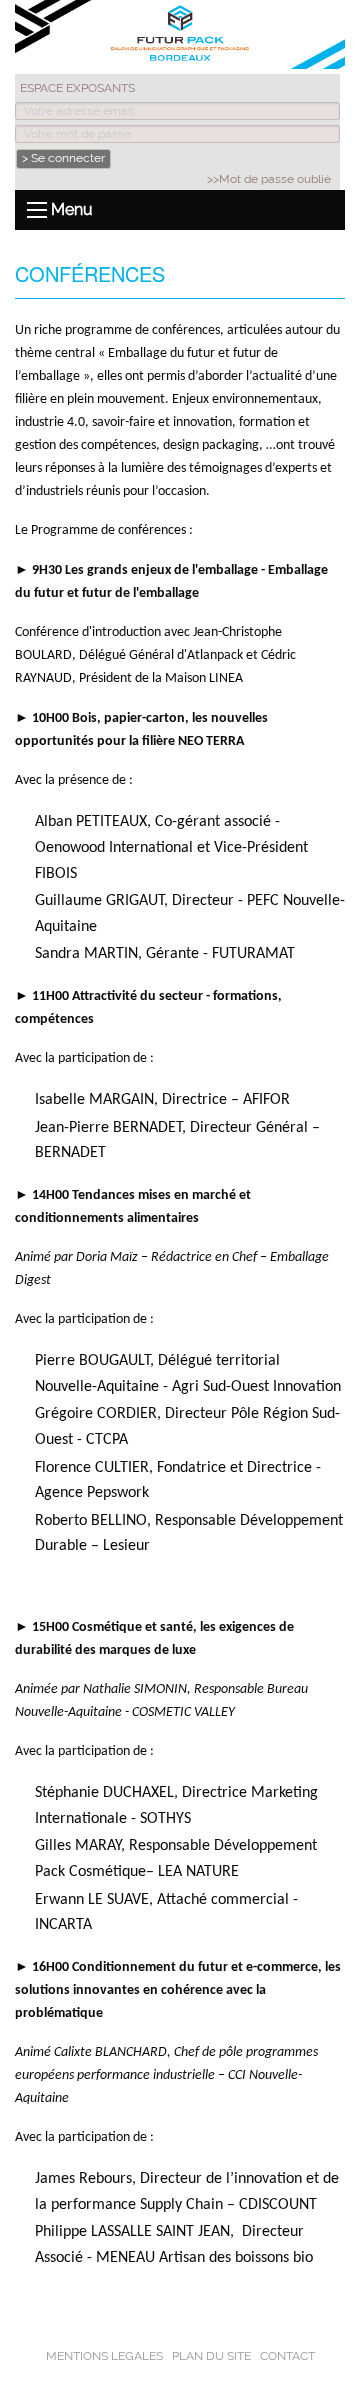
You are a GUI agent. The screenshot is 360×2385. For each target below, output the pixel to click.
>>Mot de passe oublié (269, 179)
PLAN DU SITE (211, 2356)
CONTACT (287, 2356)
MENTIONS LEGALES (104, 2356)
